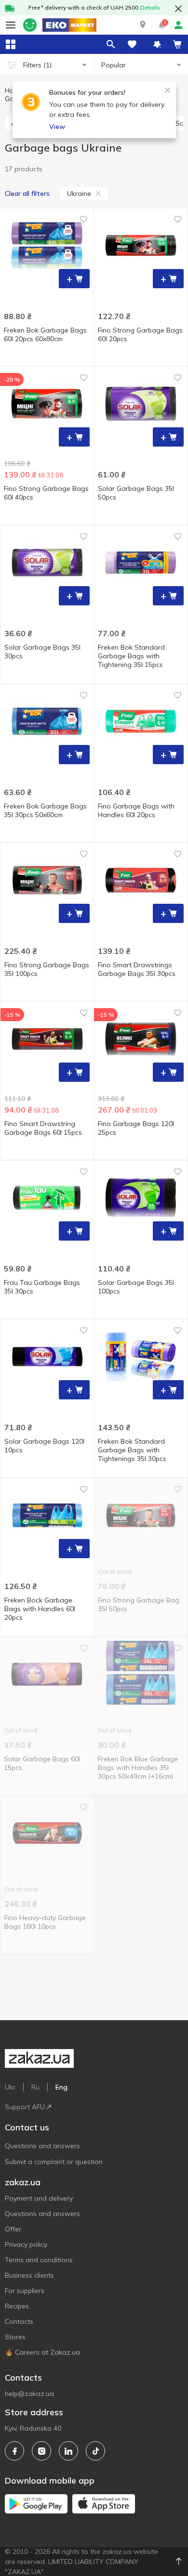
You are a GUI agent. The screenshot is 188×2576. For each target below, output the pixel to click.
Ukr (10, 2087)
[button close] (178, 9)
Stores (15, 2337)
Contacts (19, 2321)
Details (150, 7)
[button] (143, 25)
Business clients (29, 2275)
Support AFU (25, 2107)
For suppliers (25, 2291)
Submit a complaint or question (54, 2162)
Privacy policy (26, 2244)
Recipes (17, 2306)
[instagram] (41, 2451)
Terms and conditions (39, 2260)
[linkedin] (68, 2451)
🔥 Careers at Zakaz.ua (42, 2352)
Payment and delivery (39, 2198)
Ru (35, 2087)
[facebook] (14, 2451)
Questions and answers (42, 2146)
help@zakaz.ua (29, 2394)
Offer (13, 2229)
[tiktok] (95, 2451)
